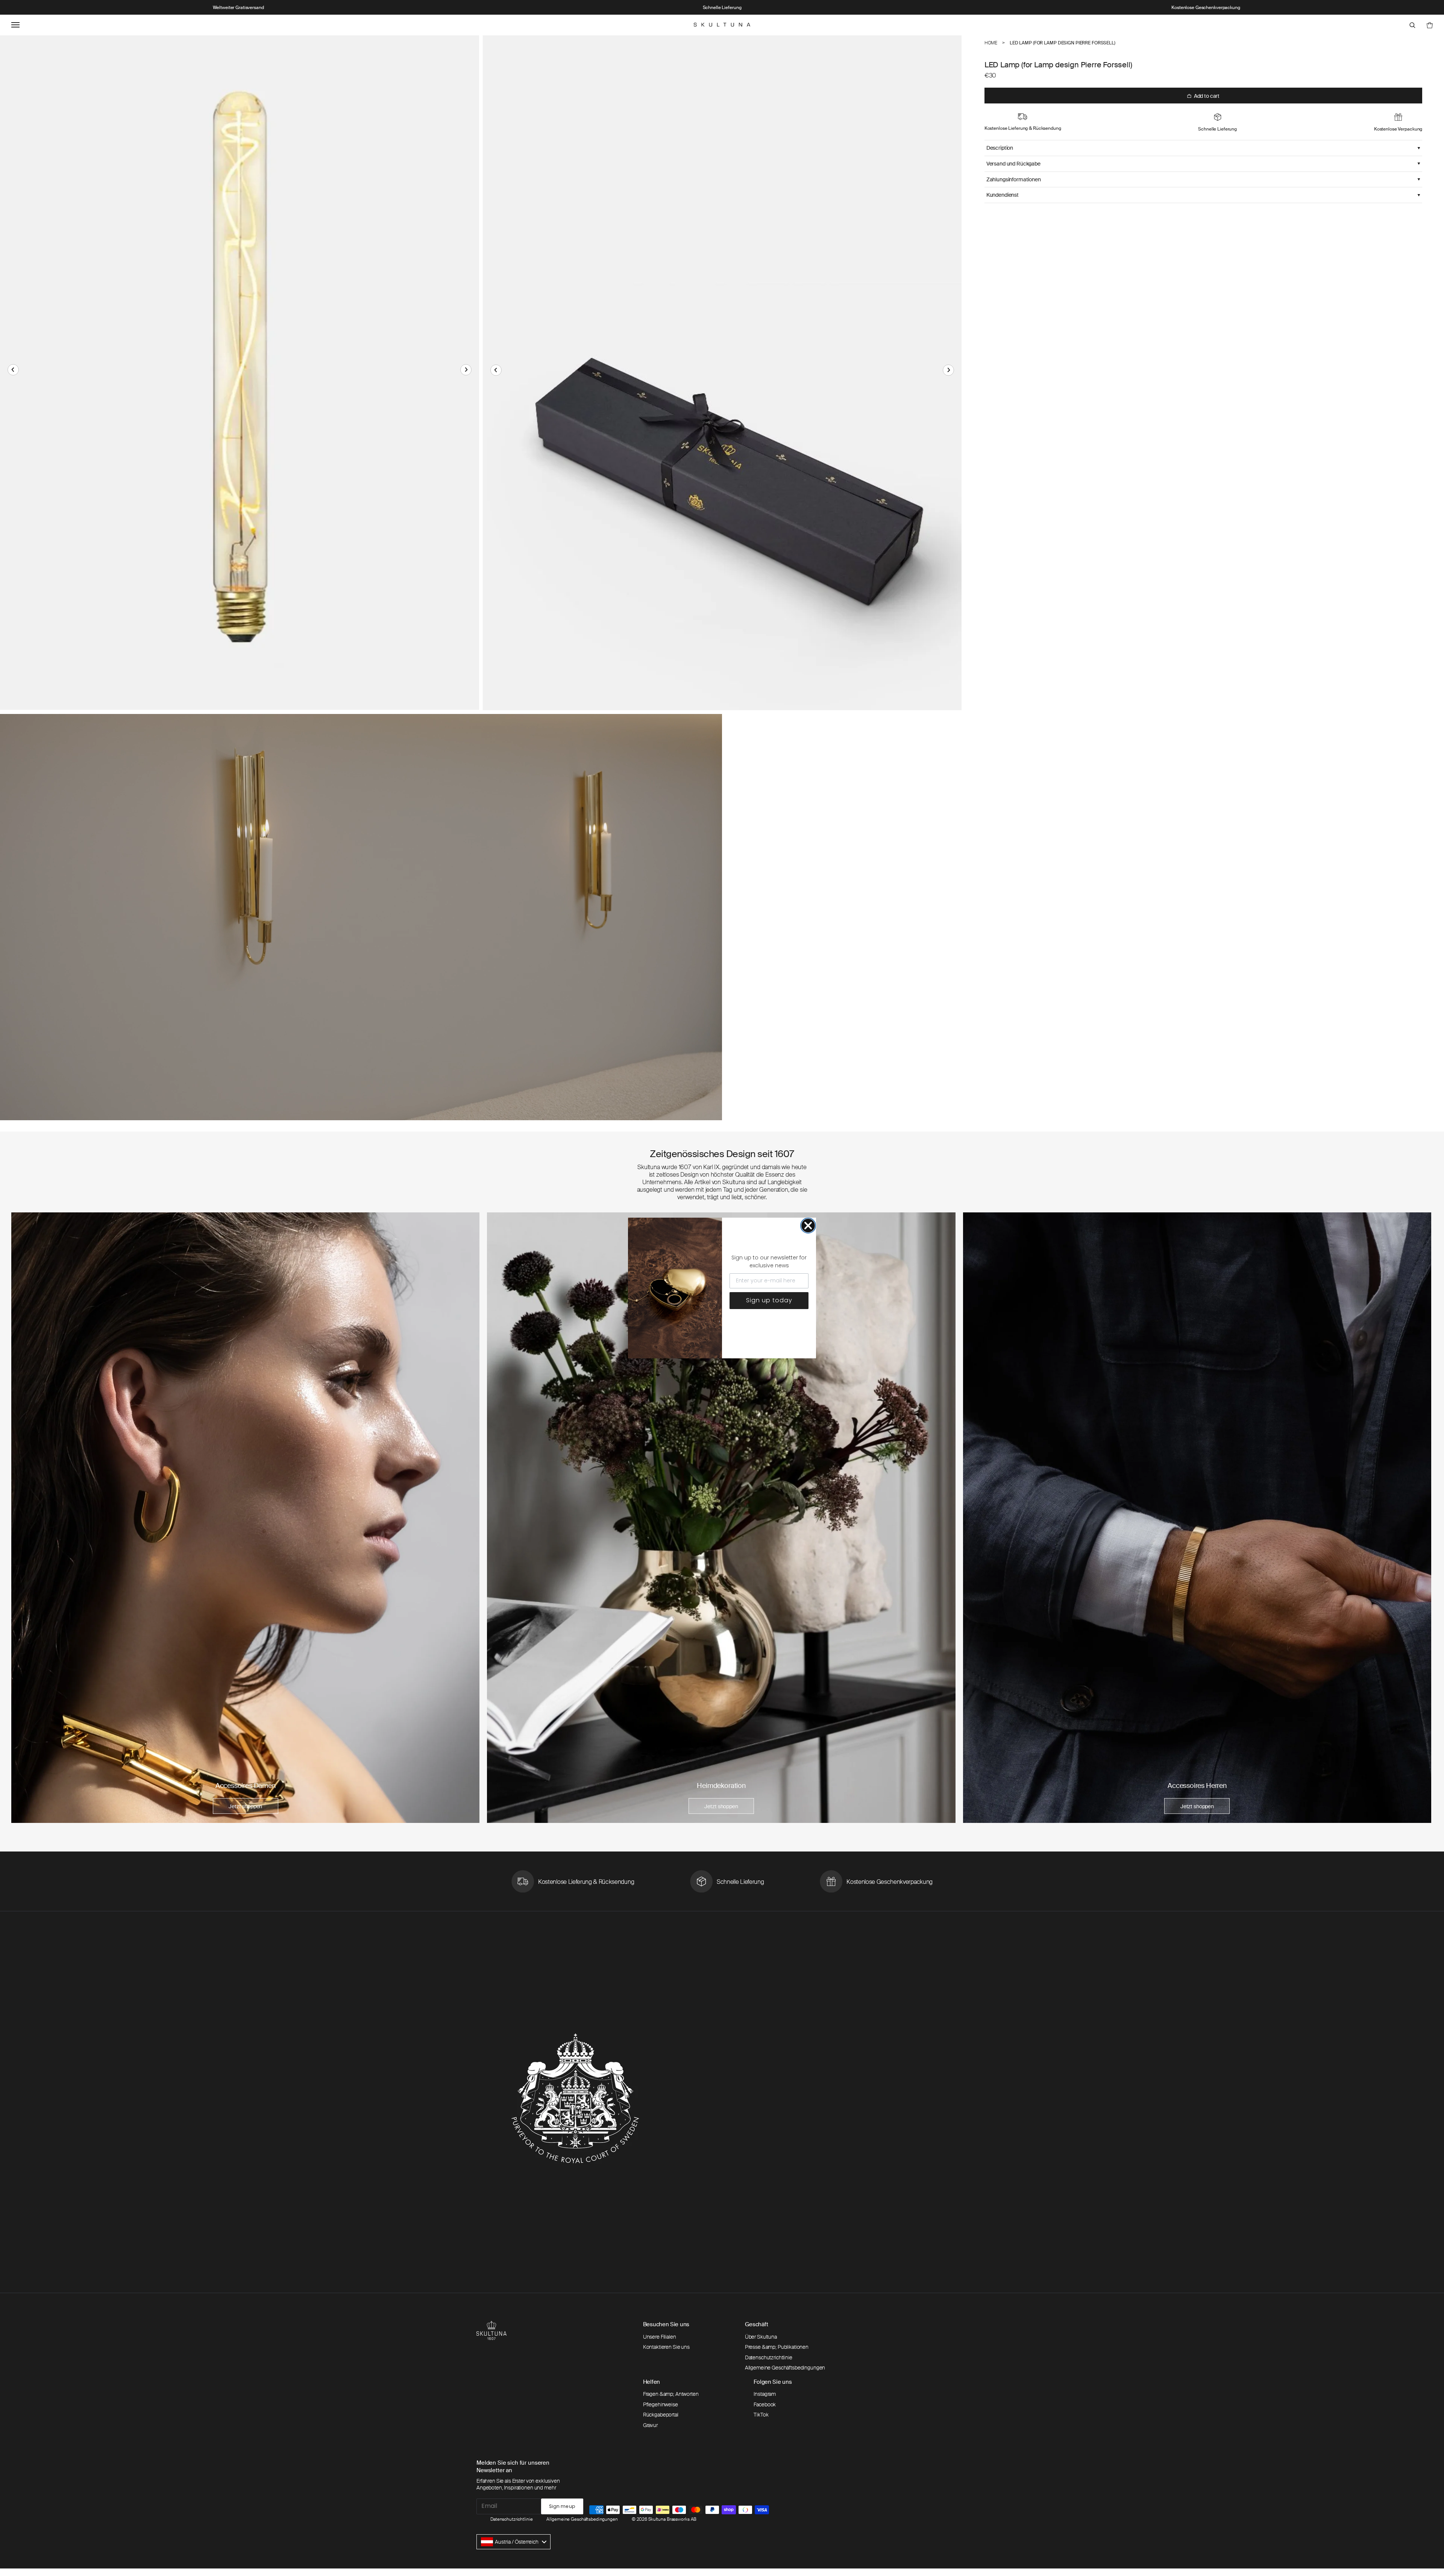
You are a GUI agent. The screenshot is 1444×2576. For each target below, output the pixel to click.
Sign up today (769, 1300)
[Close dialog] (808, 1226)
